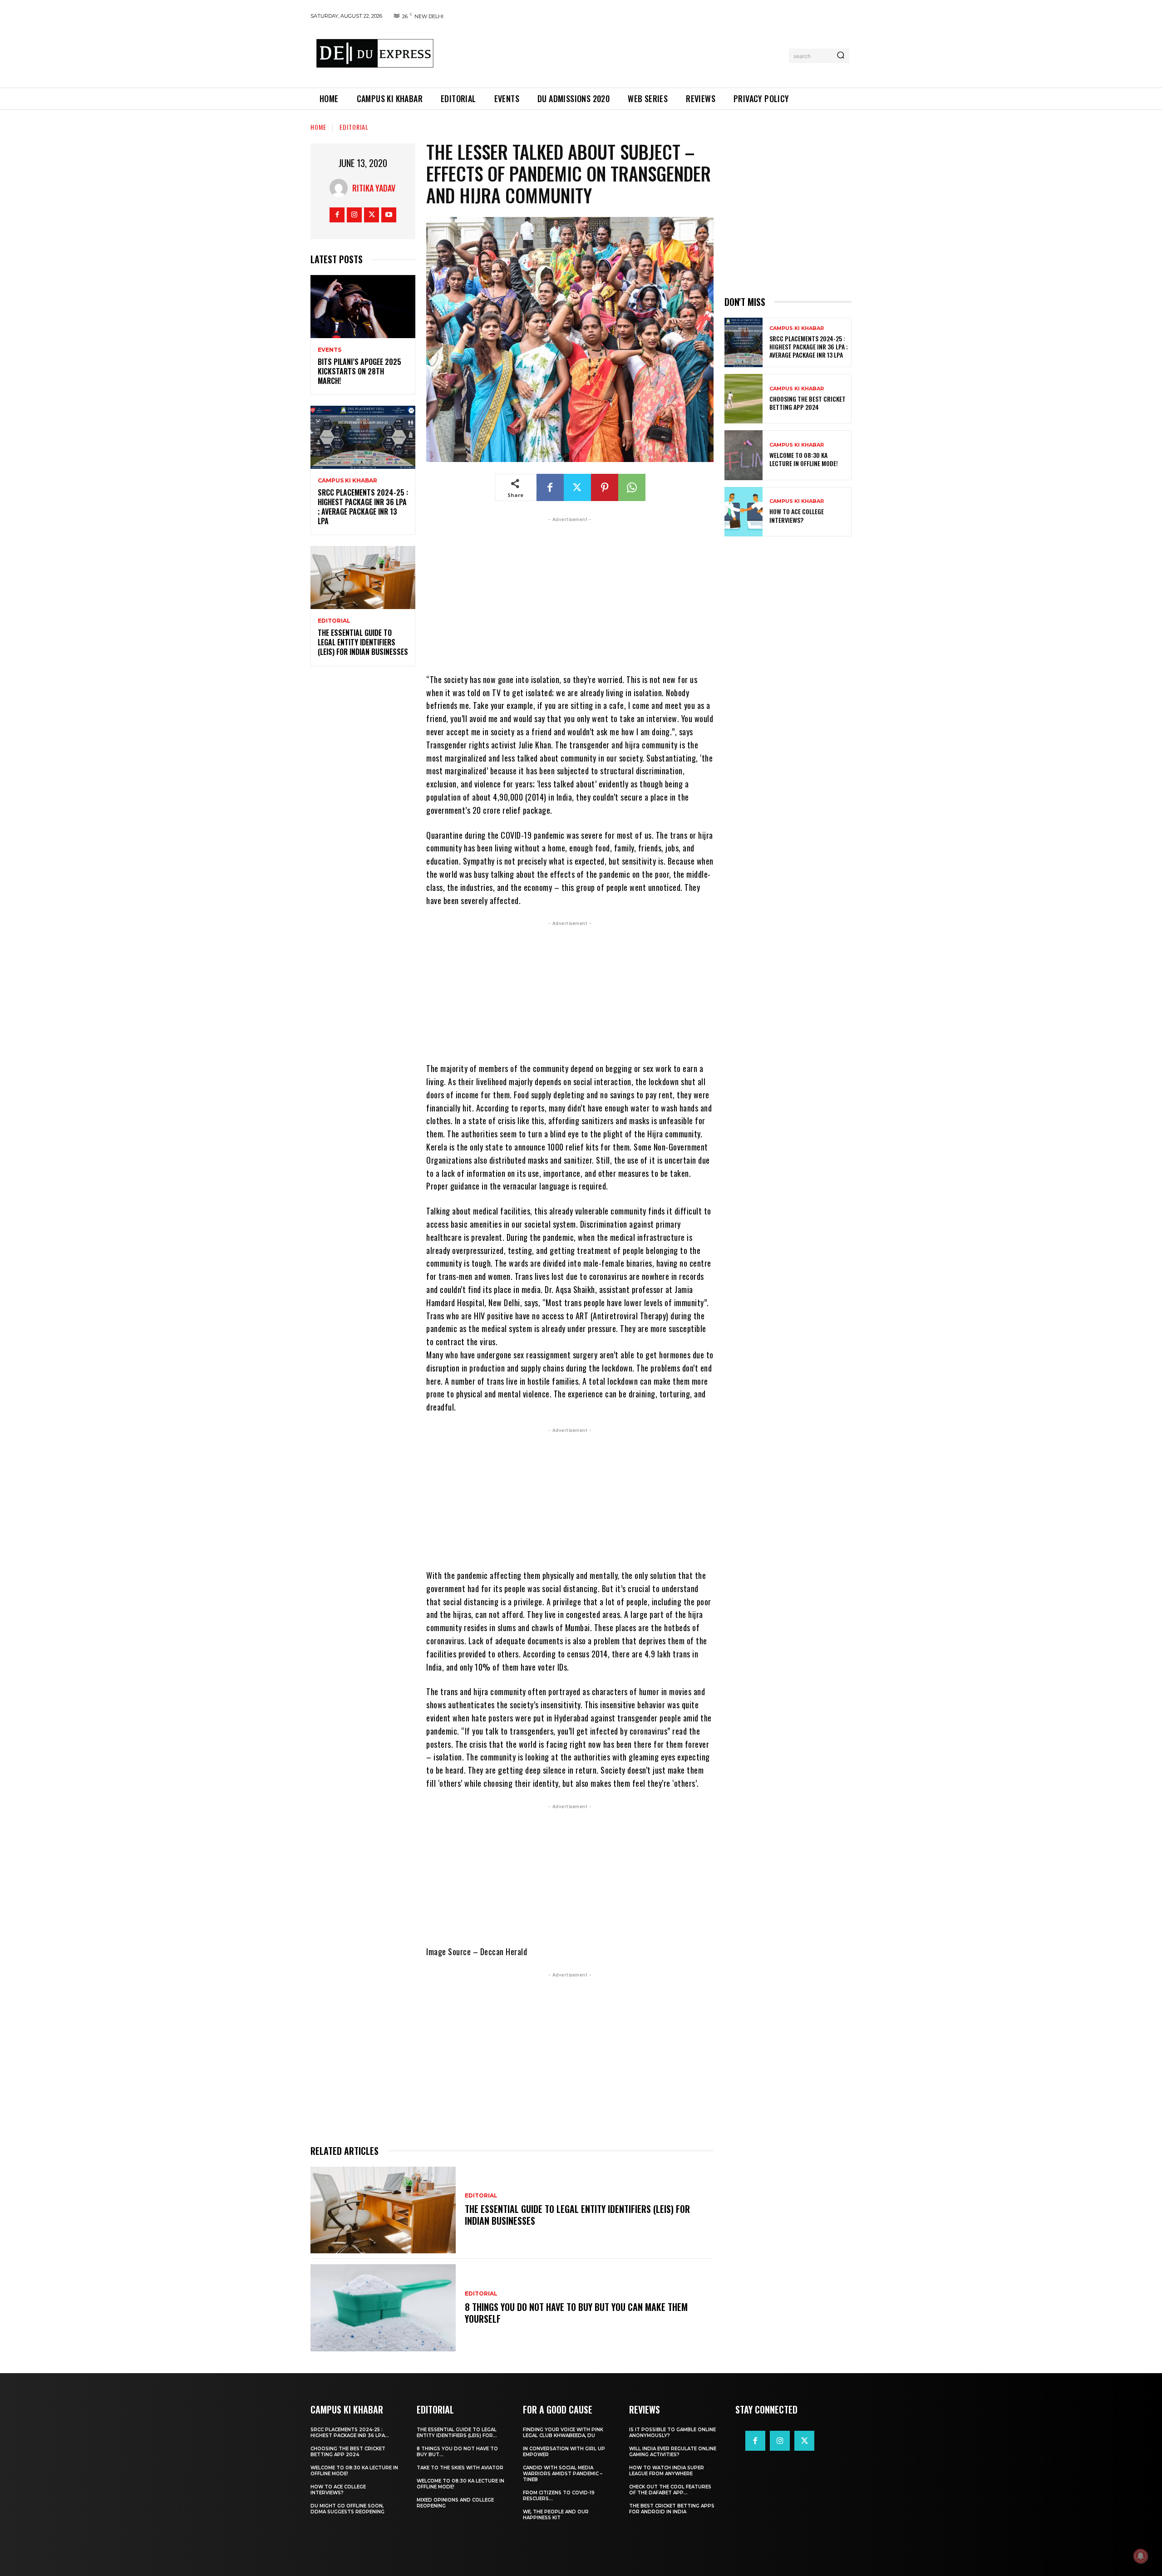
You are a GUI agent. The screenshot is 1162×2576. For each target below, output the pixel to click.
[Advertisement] (614, 54)
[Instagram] (354, 215)
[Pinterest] (605, 487)
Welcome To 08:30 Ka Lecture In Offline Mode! (804, 459)
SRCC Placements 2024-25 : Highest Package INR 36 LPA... (350, 2433)
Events (330, 350)
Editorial (354, 127)
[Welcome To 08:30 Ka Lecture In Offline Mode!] (743, 455)
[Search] (841, 56)
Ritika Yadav (374, 188)
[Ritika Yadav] (341, 188)
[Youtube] (389, 215)
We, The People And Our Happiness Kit (556, 2515)
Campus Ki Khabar (347, 481)
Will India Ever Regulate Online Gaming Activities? (673, 2452)
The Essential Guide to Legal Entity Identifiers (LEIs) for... (457, 2433)
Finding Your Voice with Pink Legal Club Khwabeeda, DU (563, 2433)
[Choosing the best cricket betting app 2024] (743, 399)
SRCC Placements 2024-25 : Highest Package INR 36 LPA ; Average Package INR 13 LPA (363, 506)
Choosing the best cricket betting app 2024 (807, 403)
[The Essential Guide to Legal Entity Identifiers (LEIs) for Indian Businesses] (363, 578)
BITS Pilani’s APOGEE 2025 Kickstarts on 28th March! (359, 371)
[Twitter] (372, 215)
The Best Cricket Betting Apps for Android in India (672, 2509)
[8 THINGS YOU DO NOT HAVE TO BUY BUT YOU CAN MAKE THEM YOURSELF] (383, 2308)
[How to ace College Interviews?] (743, 512)
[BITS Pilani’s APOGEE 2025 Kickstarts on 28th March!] (363, 307)
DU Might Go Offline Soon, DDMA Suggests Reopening (347, 2509)
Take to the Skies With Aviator (460, 2468)
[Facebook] (337, 215)
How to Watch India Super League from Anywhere (667, 2471)
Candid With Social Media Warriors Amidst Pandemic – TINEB (563, 2474)
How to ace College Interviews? (797, 515)
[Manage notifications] (1141, 2556)
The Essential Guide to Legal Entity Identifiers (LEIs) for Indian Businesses (363, 642)
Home (318, 127)
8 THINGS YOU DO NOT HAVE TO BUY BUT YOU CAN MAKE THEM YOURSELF (576, 2313)
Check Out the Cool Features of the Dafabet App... (670, 2490)
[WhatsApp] (632, 487)
